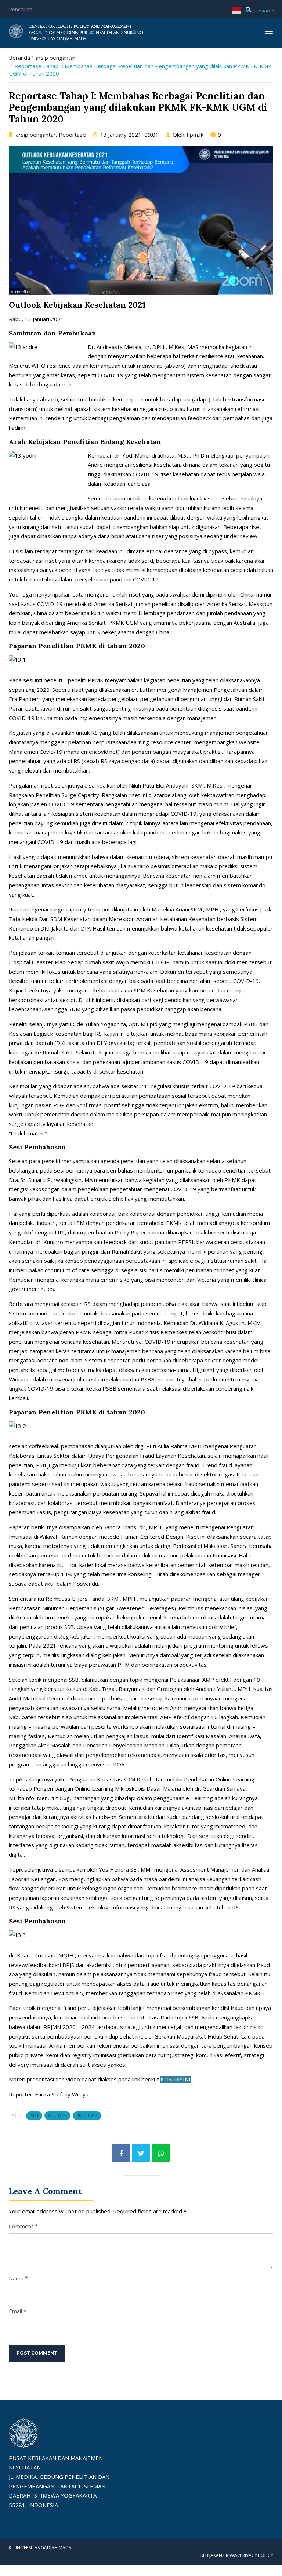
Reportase (72, 135)
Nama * (18, 2278)
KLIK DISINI (176, 2079)
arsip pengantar (56, 58)
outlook (57, 2116)
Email (15, 2311)
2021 (34, 2116)
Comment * (23, 2226)
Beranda (19, 58)
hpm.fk (195, 135)
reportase (87, 2116)
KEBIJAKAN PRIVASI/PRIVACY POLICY (237, 2555)
